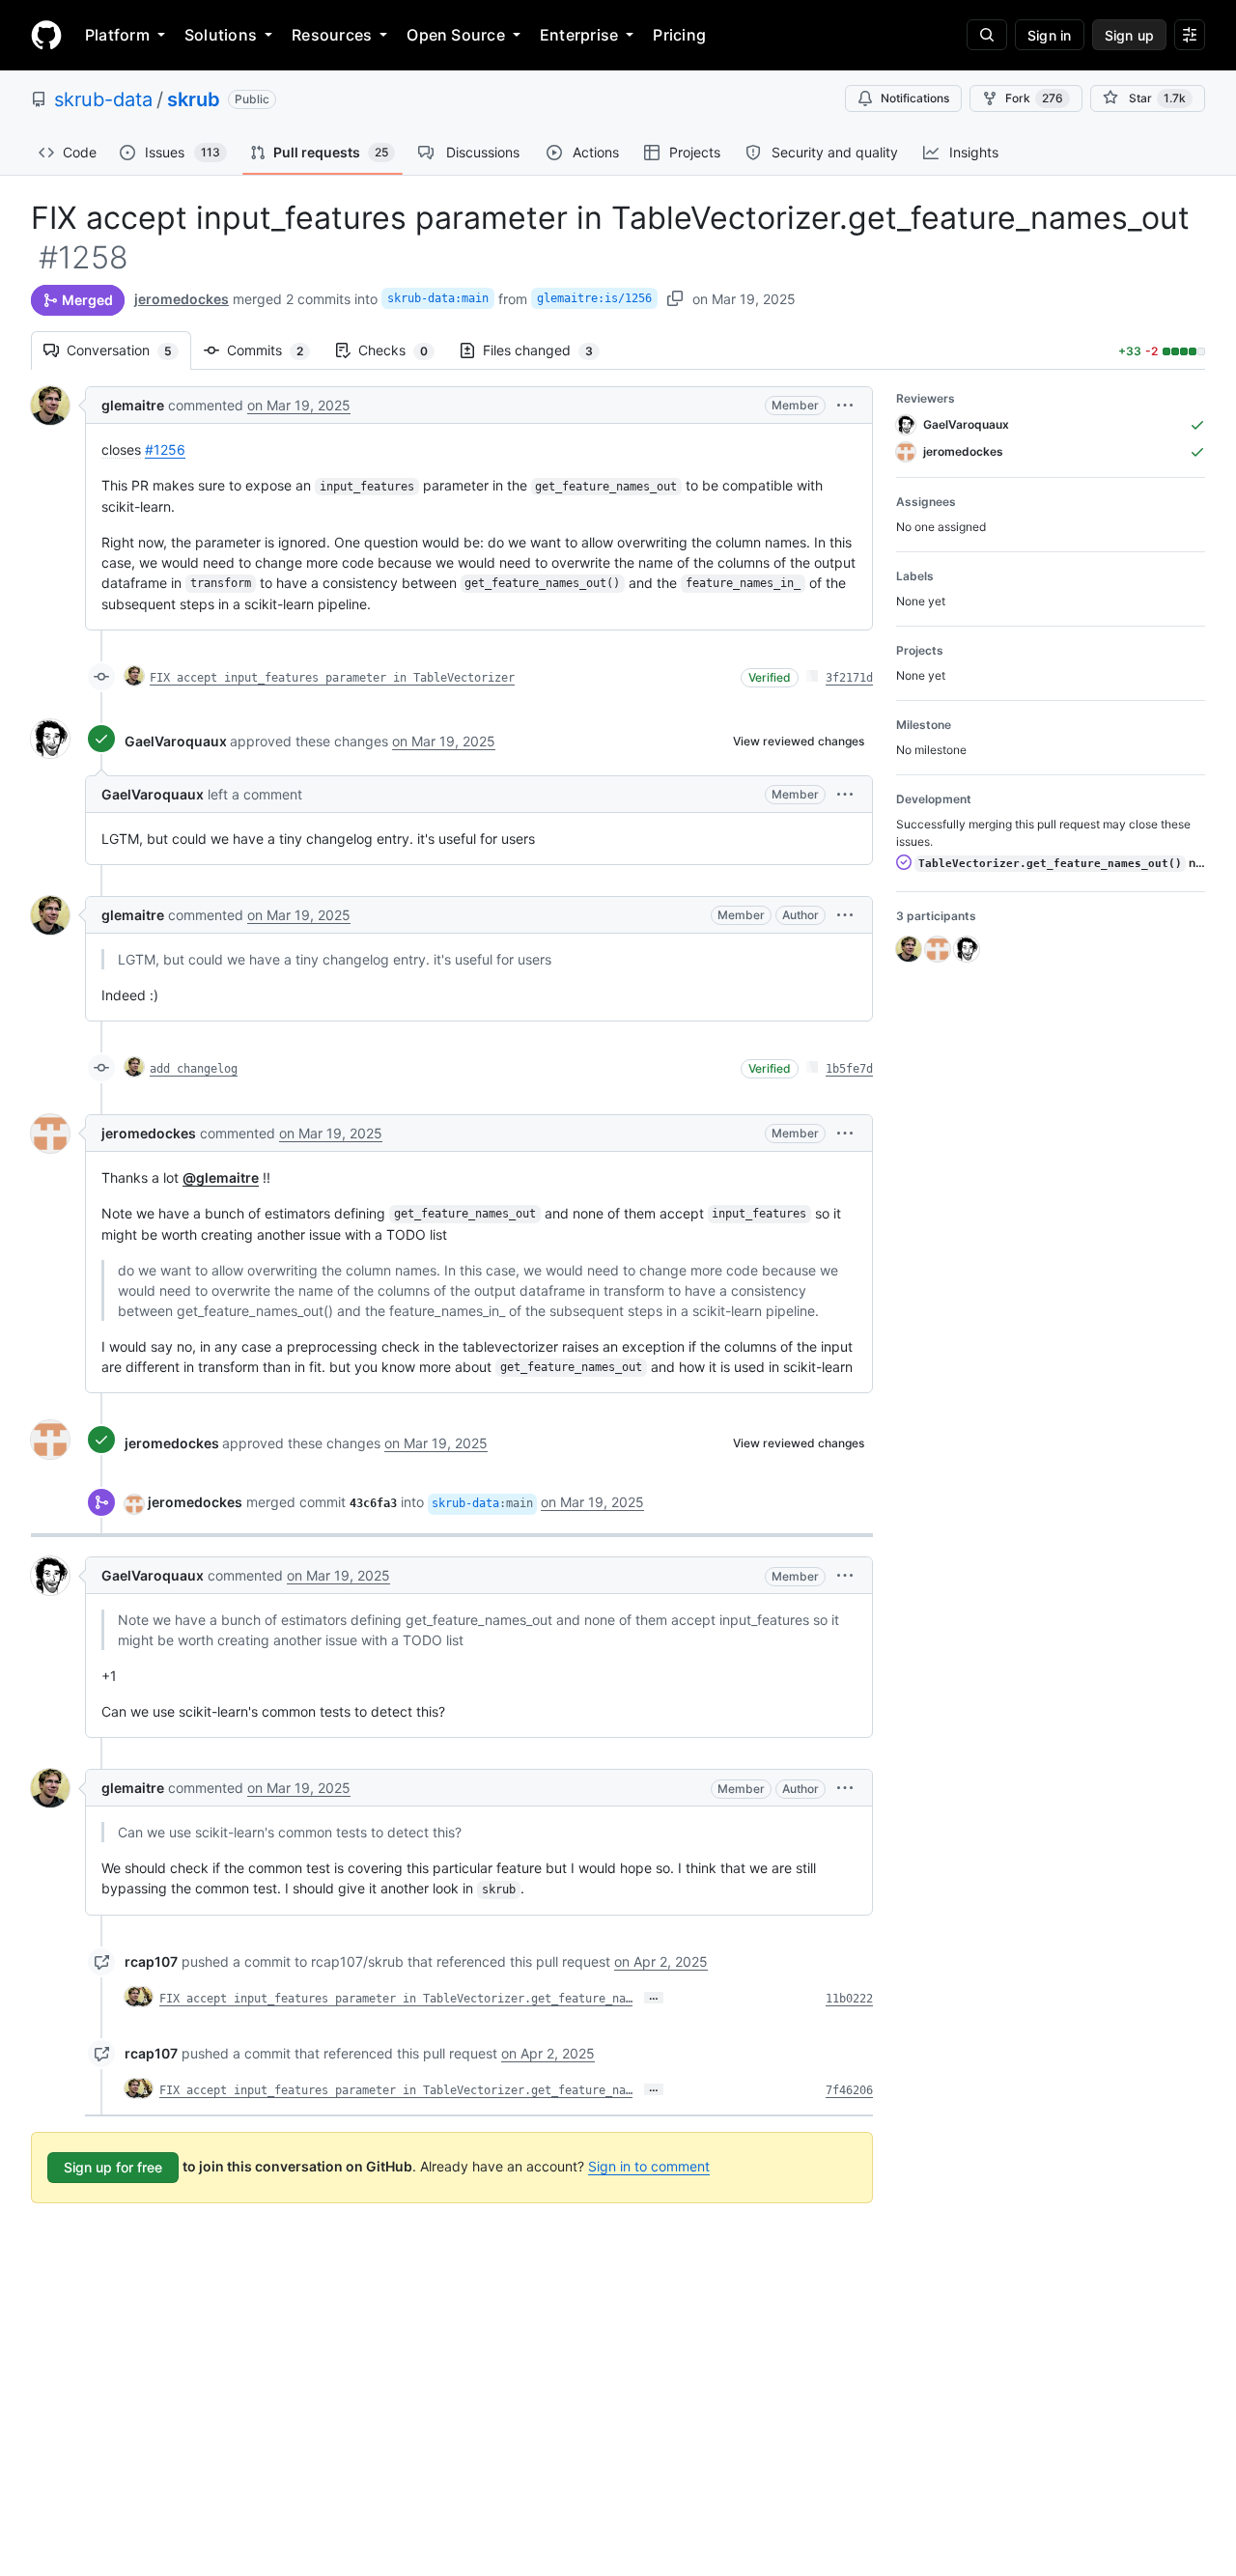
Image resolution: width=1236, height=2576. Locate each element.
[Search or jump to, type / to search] (987, 35)
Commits (275, 350)
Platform (117, 35)
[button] (845, 405)
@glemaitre (221, 1177)
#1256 (165, 449)
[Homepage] (46, 35)
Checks (403, 350)
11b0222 (849, 1999)
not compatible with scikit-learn (1062, 863)
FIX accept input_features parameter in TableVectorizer (332, 678)
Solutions (221, 35)
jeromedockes (182, 299)
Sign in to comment (649, 2166)
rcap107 (151, 1961)
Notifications (915, 98)
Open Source (456, 35)
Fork (1034, 98)
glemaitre (133, 405)
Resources (332, 35)
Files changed (548, 350)
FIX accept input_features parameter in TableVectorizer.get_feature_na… (396, 1999)
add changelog (194, 1069)
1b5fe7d (849, 1069)
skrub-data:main (438, 298)
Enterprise (579, 35)
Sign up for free (113, 2167)
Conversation (129, 350)
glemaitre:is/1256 (594, 298)
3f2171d (849, 678)
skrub (194, 99)
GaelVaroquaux (176, 741)
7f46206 (849, 2090)
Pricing (679, 35)
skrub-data (103, 99)
